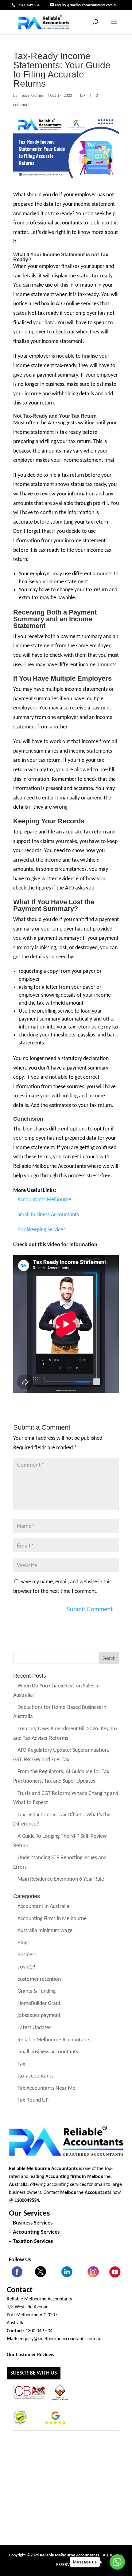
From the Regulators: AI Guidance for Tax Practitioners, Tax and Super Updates (61, 1777)
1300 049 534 (29, 5)
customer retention (39, 1979)
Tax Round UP (33, 2101)
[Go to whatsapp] (117, 2562)
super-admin (32, 96)
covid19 (26, 1967)
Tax (82, 96)
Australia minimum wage (45, 1931)
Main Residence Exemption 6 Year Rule (61, 1880)
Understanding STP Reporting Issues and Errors (60, 1863)
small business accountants (48, 2052)
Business (27, 1955)
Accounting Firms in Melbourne (52, 1919)
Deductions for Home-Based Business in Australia (60, 1712)
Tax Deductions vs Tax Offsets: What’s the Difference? (62, 1820)
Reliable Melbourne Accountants (54, 2040)
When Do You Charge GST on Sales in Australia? (56, 1691)
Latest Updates (34, 2028)
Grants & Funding (37, 1992)
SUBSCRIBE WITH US (34, 2373)
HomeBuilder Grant (39, 2004)
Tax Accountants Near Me (46, 2088)
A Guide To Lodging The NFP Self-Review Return (60, 1841)
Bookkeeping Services (41, 1230)
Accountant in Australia (43, 1907)
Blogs (23, 1943)
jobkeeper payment (39, 2016)
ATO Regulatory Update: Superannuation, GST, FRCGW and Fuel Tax (61, 1755)
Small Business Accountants (48, 1215)
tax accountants (35, 2076)
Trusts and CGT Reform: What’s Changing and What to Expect (66, 1798)
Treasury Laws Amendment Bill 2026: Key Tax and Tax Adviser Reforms (65, 1734)
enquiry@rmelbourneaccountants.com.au (60, 2339)
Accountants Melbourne (44, 1200)
